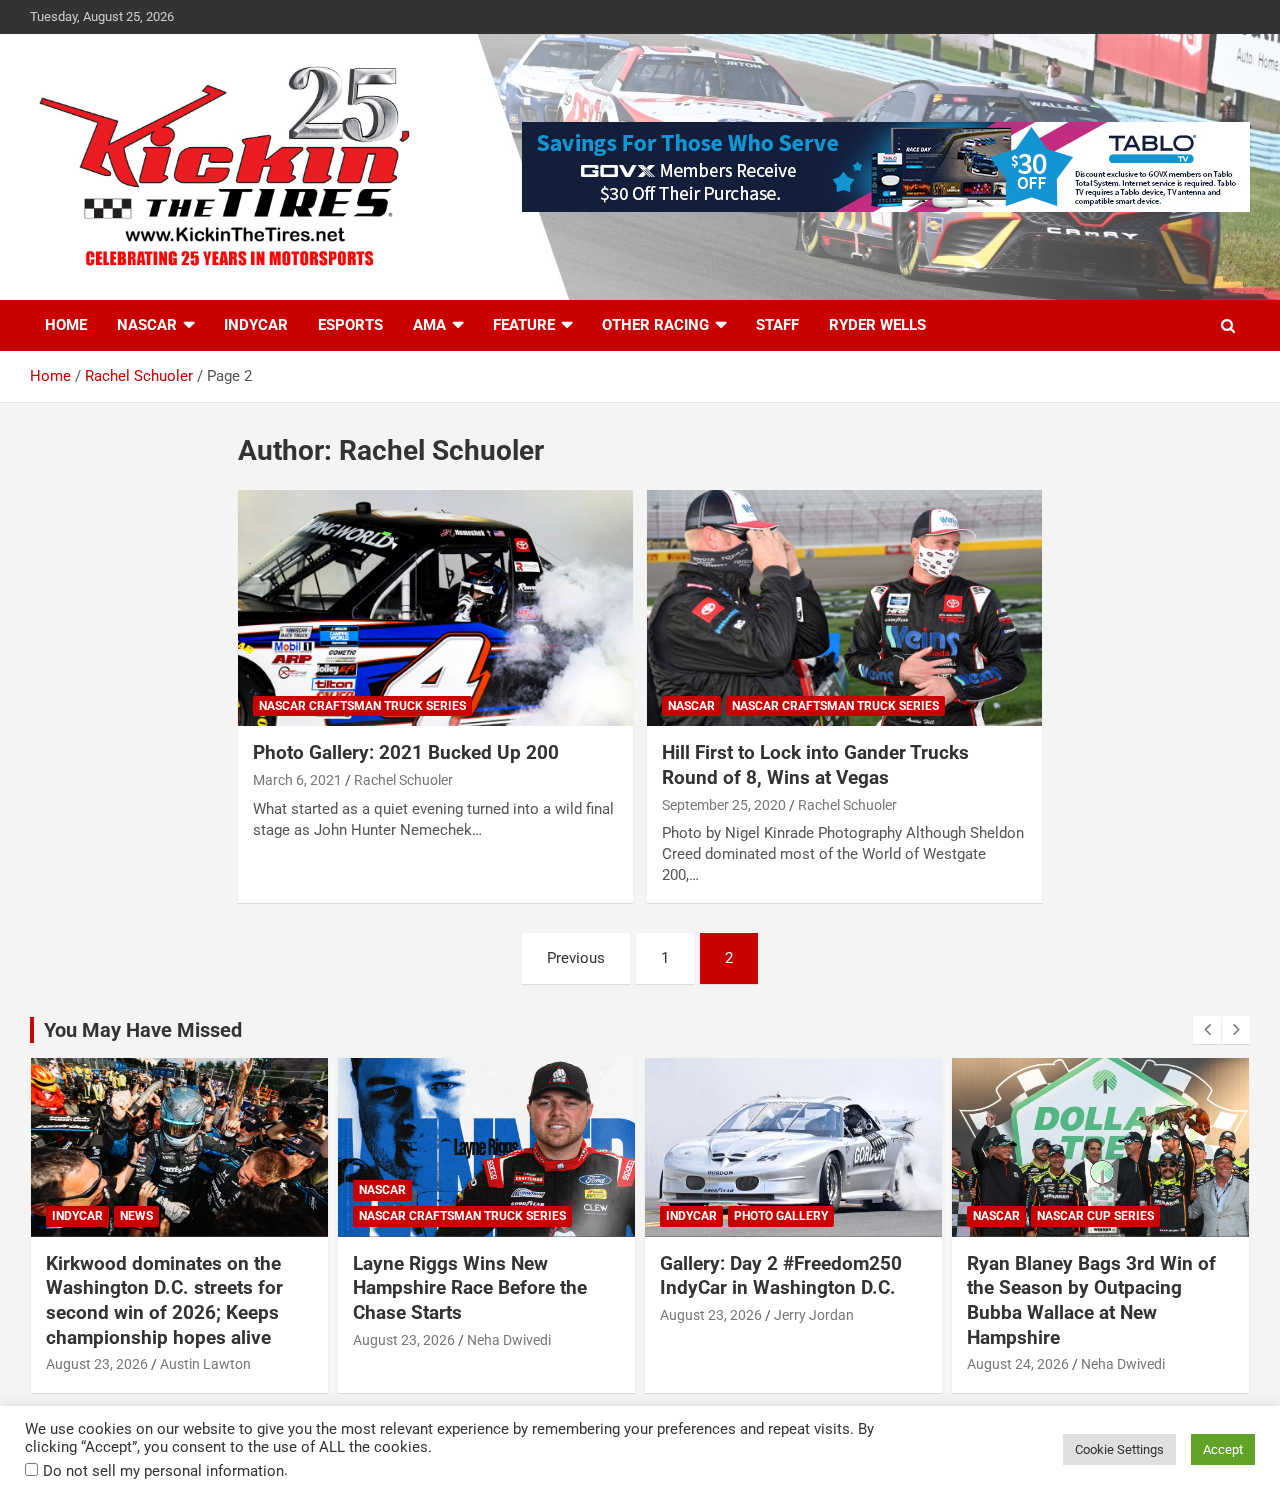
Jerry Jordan (814, 1315)
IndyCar (256, 325)
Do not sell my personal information (163, 1471)
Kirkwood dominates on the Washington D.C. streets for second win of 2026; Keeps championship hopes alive (164, 1300)
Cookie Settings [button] (1119, 1449)
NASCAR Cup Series (1095, 1216)
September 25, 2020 (724, 805)
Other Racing (655, 325)
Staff (777, 325)
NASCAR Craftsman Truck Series (362, 706)
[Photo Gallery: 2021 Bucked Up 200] (435, 608)
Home (66, 325)
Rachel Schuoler (403, 780)
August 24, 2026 (1018, 1364)
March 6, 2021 (297, 780)
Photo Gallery (781, 1216)
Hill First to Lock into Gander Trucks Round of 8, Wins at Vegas (815, 765)
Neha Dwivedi (509, 1340)
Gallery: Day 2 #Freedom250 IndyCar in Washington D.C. (781, 1276)
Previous (576, 958)
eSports (350, 325)
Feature (524, 325)
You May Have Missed (143, 1030)
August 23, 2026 (97, 1364)
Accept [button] (1223, 1449)
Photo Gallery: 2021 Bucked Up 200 (406, 752)
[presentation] (1207, 1030)
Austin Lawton (205, 1364)
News (136, 1216)
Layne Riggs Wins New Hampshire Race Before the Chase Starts (470, 1288)
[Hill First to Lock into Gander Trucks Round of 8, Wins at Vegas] (844, 608)
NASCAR (147, 325)
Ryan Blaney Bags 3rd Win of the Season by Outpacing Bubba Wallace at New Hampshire (1091, 1300)
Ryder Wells (877, 325)
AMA (429, 325)
